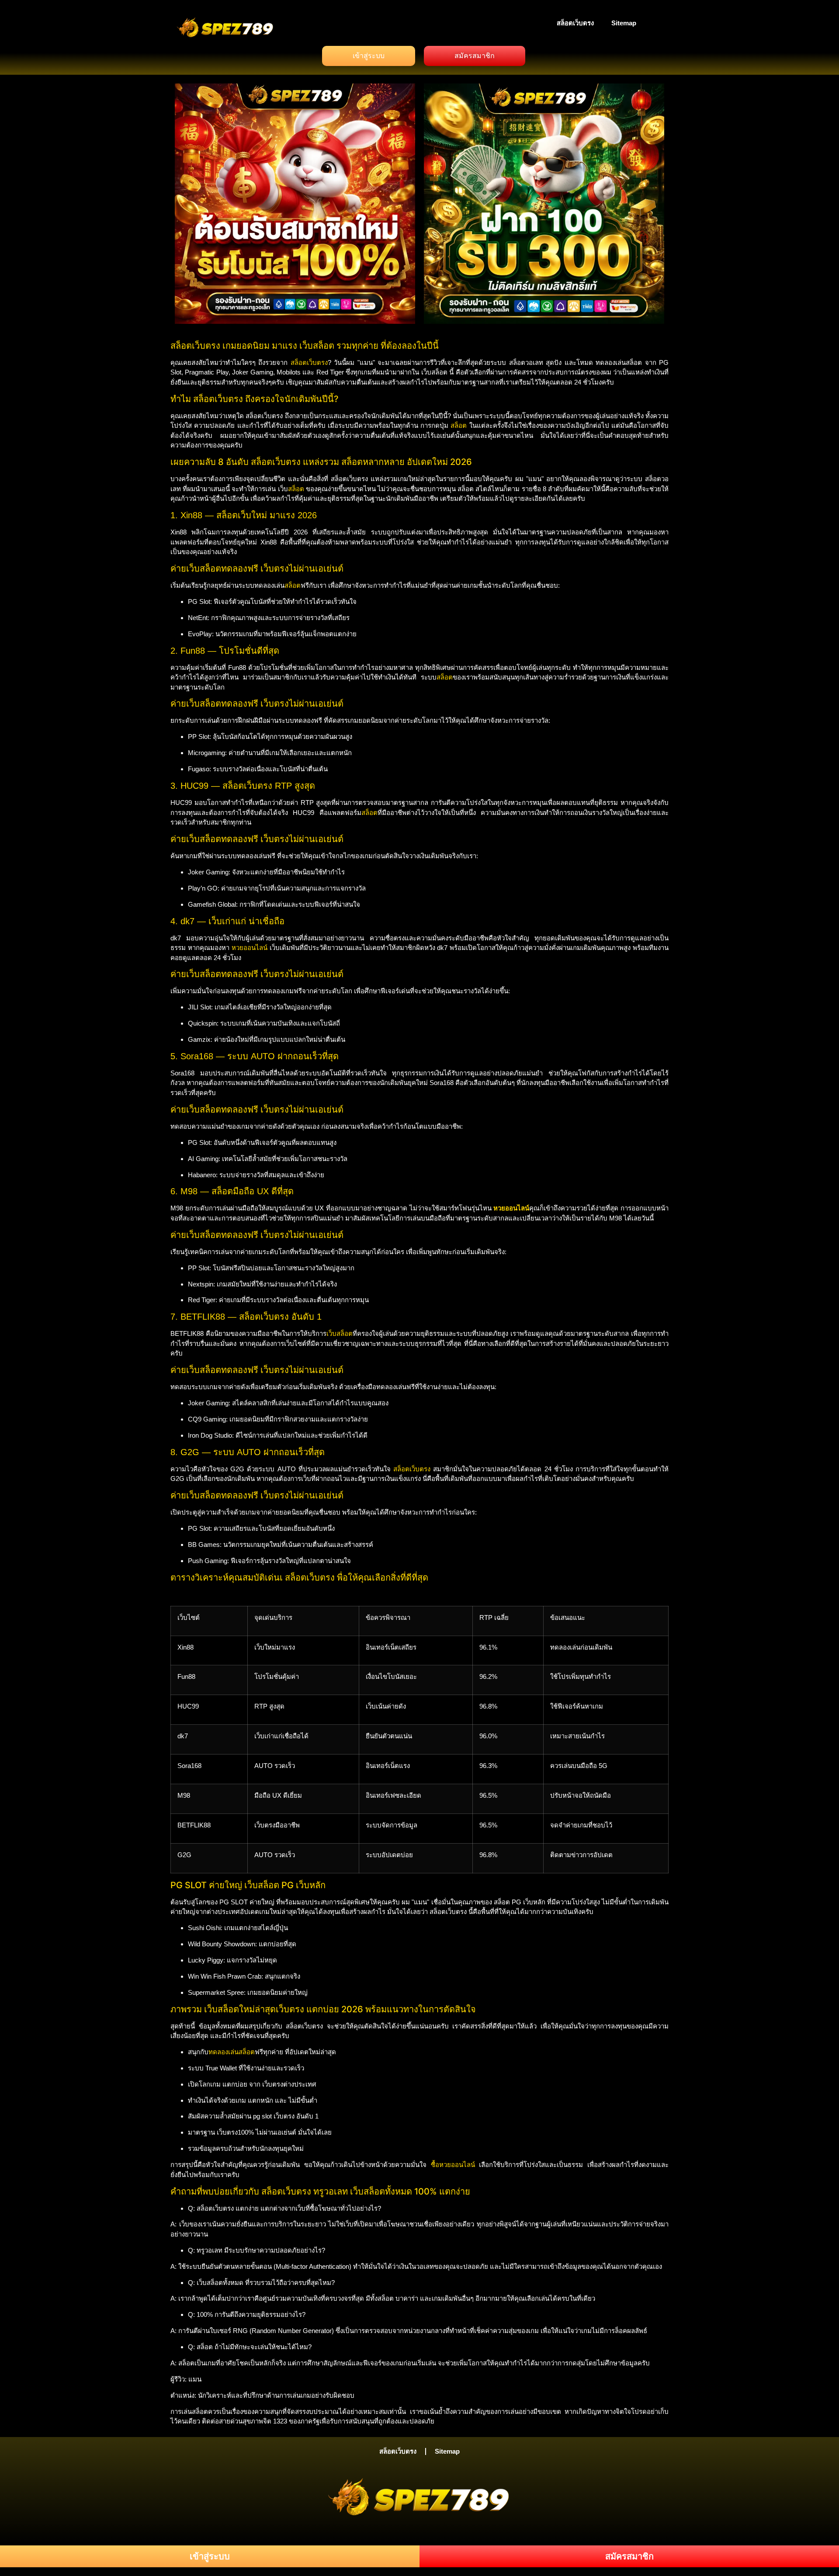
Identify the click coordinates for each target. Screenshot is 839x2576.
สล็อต (459, 425)
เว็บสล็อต (340, 1333)
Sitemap (624, 23)
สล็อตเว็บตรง (575, 23)
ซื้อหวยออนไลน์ (453, 2165)
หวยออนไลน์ (250, 948)
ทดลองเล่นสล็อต (232, 2052)
